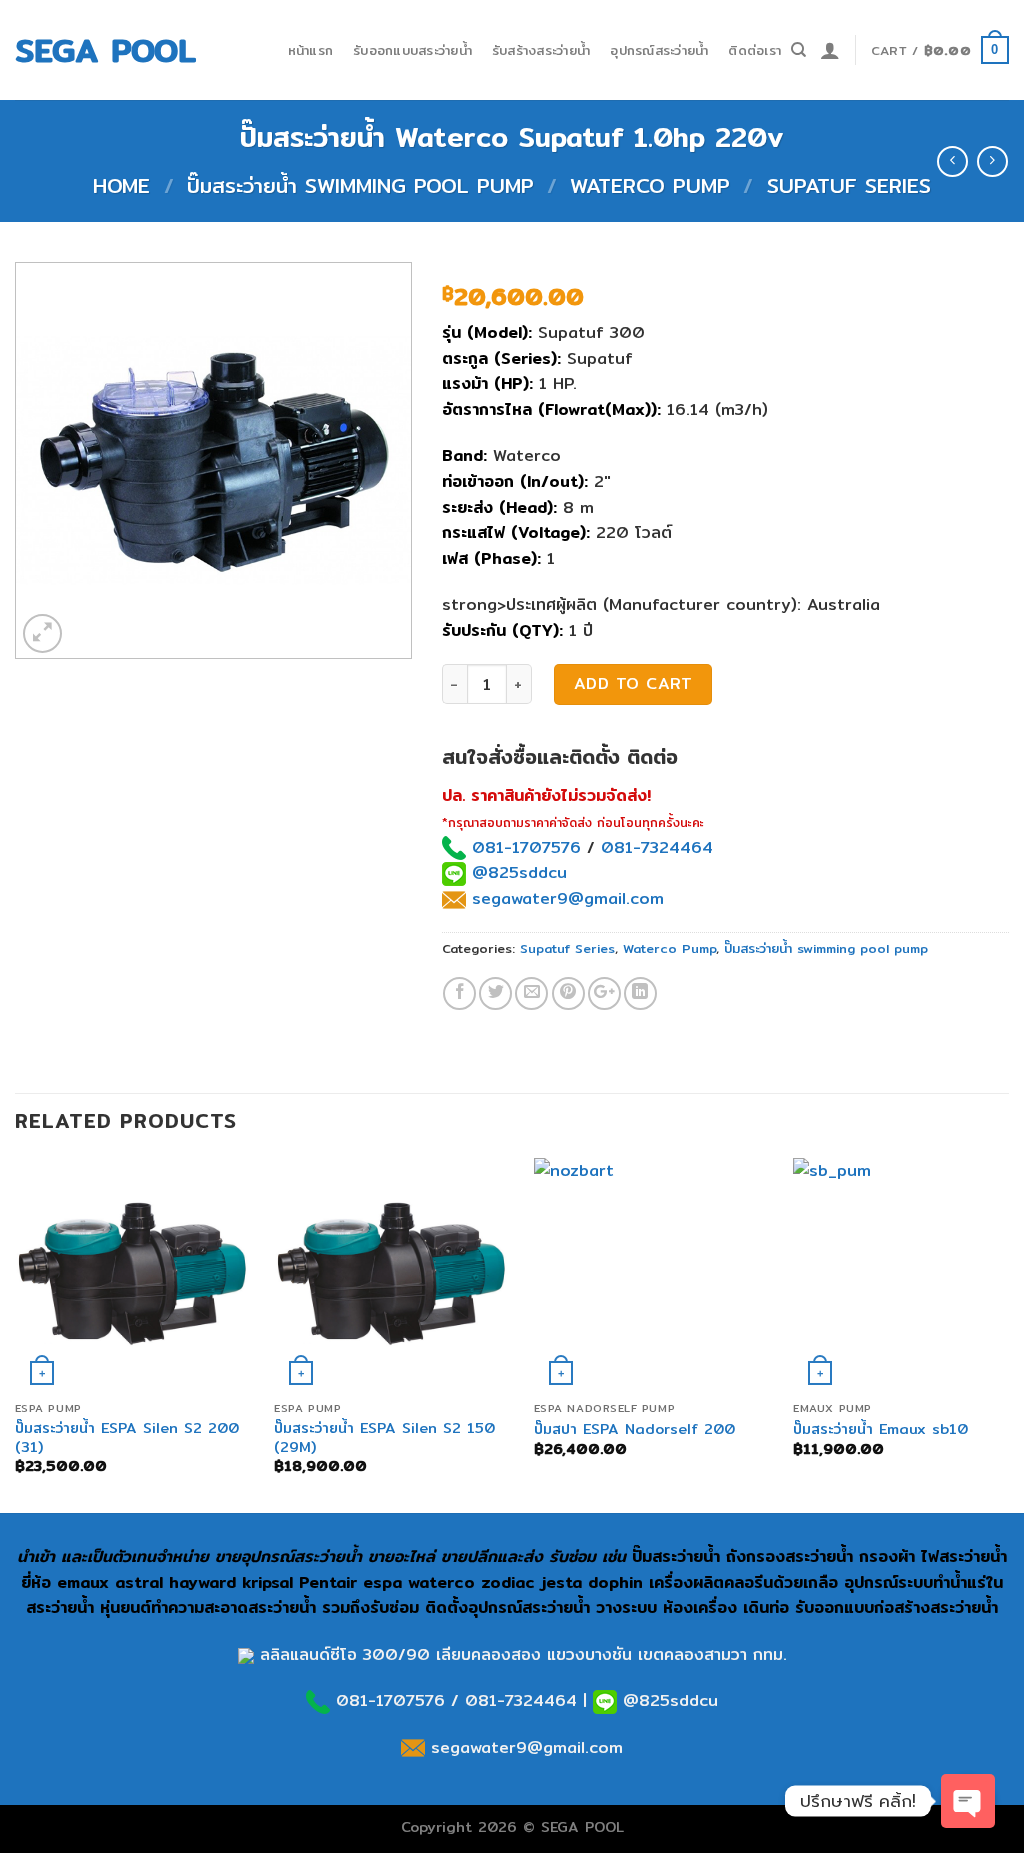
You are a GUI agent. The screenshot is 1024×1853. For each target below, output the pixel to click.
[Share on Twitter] (495, 993)
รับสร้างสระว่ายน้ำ (541, 50)
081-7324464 (657, 847)
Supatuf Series (849, 185)
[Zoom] (42, 633)
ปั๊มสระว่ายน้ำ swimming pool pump (360, 185)
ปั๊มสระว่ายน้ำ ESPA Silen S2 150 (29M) (384, 1437)
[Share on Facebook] (459, 993)
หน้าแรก (311, 50)
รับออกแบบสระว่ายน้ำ (412, 50)
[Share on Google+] (604, 993)
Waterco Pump (650, 185)
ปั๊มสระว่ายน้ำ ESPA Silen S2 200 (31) (127, 1437)
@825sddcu (516, 872)
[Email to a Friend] (531, 993)
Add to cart (633, 683)
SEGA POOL (105, 50)
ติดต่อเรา (754, 50)
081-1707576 (526, 847)
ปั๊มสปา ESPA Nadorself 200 (634, 1429)
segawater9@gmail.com (565, 898)
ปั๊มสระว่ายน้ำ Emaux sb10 (880, 1429)
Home (121, 185)
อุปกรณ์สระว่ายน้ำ (659, 50)
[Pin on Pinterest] (568, 993)
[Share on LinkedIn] (640, 993)
